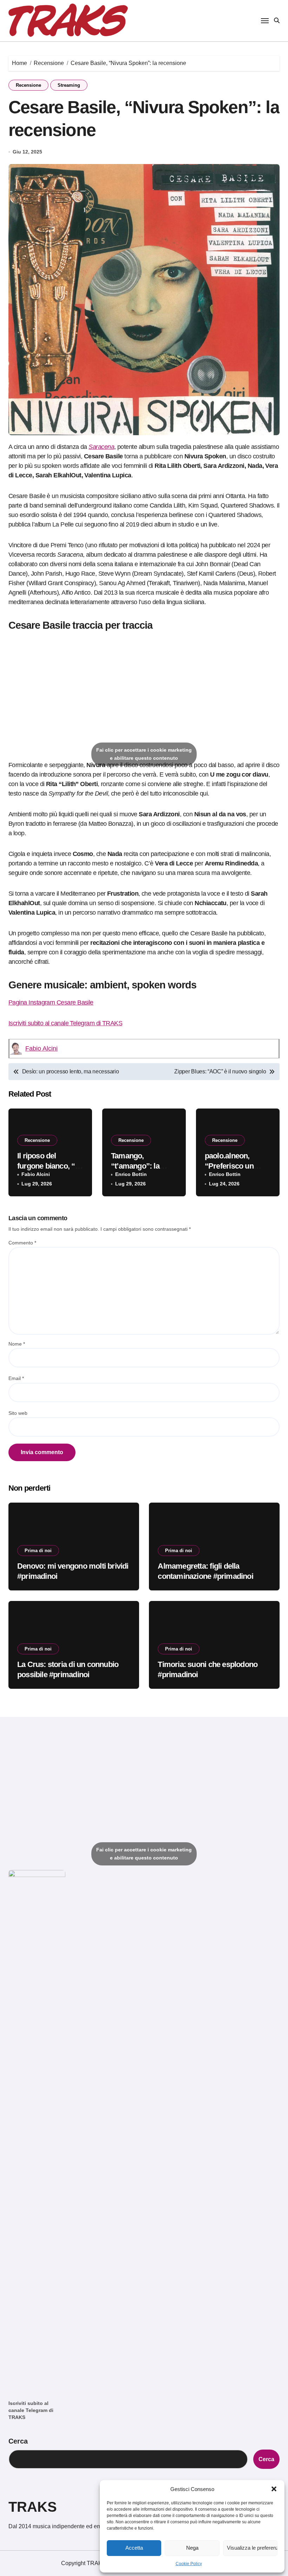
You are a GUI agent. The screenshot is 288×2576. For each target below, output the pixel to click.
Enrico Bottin (131, 1174)
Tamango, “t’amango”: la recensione (135, 1166)
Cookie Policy (189, 2564)
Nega (192, 2548)
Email (16, 1378)
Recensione (28, 85)
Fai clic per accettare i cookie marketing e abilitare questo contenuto (144, 754)
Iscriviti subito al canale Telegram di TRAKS (65, 1023)
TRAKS (33, 2507)
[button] (274, 2489)
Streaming (69, 85)
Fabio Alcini (41, 1048)
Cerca (18, 2441)
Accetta (134, 2548)
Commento (22, 1243)
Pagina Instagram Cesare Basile (51, 1002)
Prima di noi (38, 1551)
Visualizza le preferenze (252, 2548)
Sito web (18, 1413)
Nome (17, 1344)
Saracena (101, 447)
